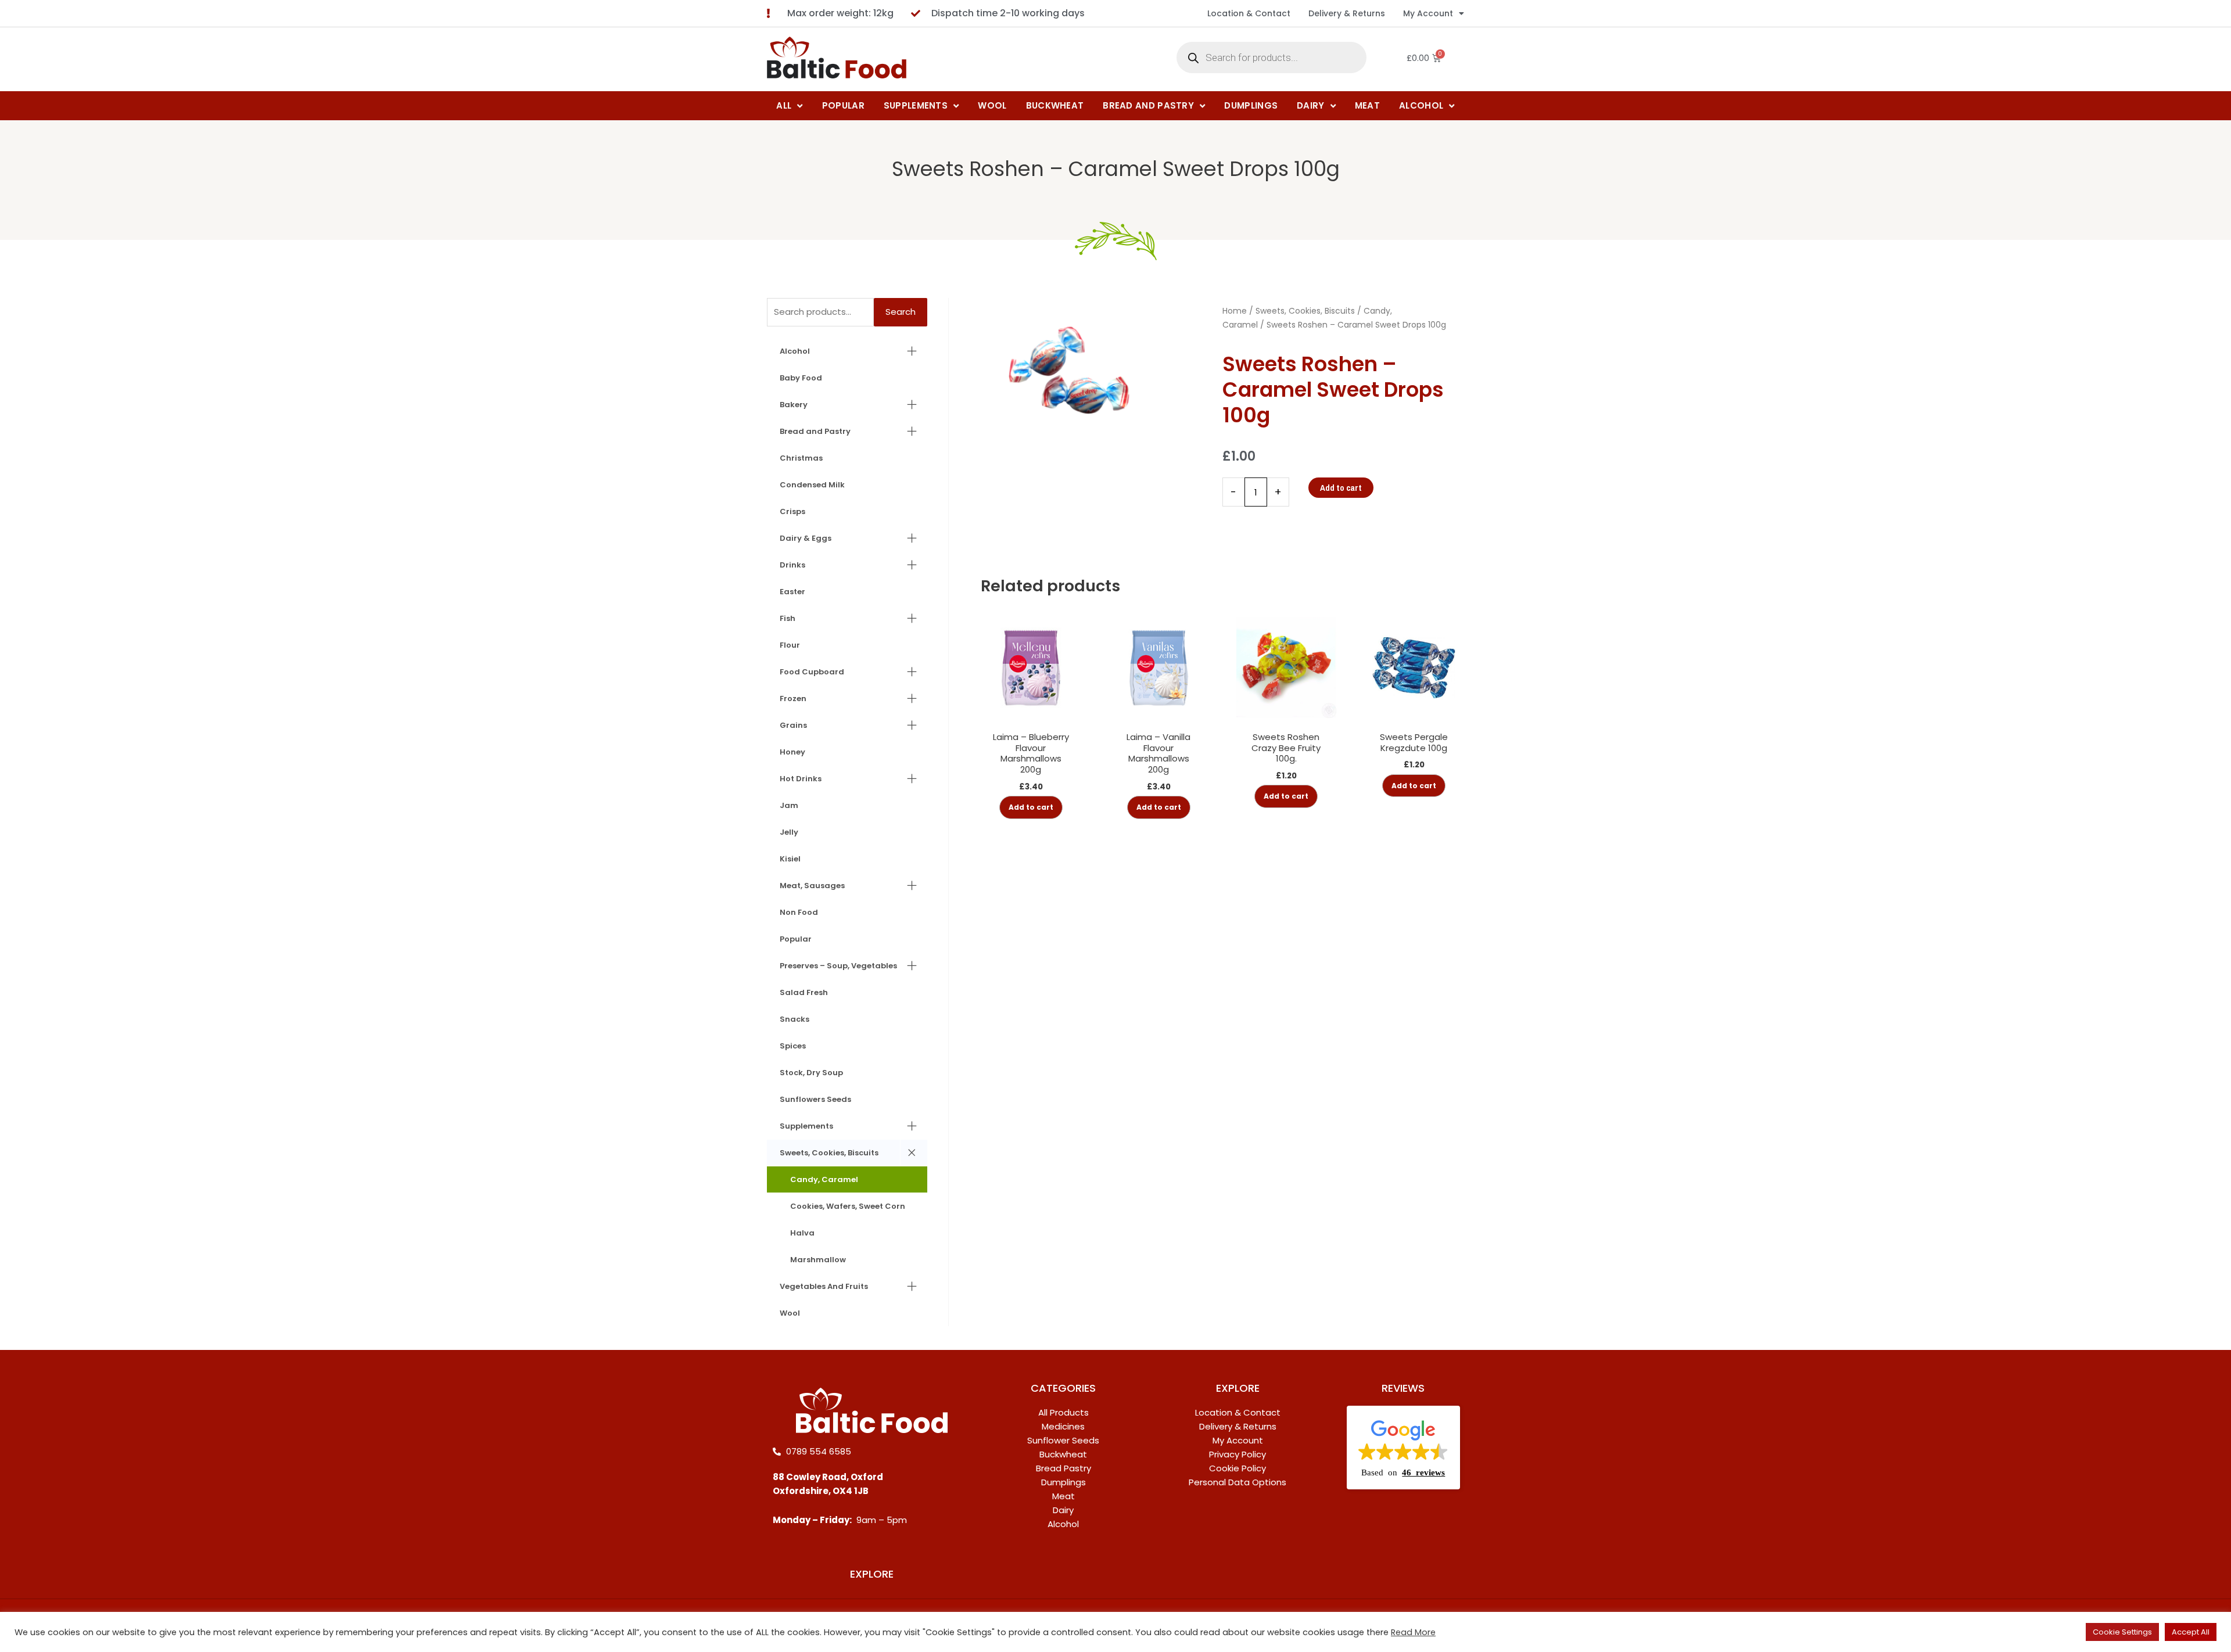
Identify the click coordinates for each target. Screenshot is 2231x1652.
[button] (1403, 1448)
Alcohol (795, 351)
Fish (788, 618)
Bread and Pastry (815, 431)
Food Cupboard (812, 672)
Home (1235, 311)
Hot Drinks (801, 779)
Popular (796, 939)
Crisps (792, 511)
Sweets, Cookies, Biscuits (829, 1153)
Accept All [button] (2191, 1632)
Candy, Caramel (824, 1179)
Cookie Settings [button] (2122, 1632)
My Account (1428, 13)
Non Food (799, 912)
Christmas (801, 458)
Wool (790, 1313)
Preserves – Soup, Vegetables (838, 966)
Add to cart (1341, 488)
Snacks (795, 1019)
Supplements (806, 1126)
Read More (1413, 1632)
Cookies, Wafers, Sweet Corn (848, 1206)
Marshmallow (818, 1260)
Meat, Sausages (812, 886)
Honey (792, 752)
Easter (792, 592)
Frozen (793, 698)
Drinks (792, 565)
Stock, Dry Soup (811, 1073)
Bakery (794, 405)
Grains (793, 725)
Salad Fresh (804, 992)
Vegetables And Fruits (824, 1286)
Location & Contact (1249, 13)
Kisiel (790, 859)
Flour (790, 645)
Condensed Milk (812, 485)
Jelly (789, 832)
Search (901, 312)
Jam (789, 805)
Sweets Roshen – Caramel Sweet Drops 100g (1116, 169)
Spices (793, 1046)
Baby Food (801, 378)
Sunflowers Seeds (815, 1099)
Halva (802, 1233)
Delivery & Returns (1347, 13)
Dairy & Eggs (806, 538)
